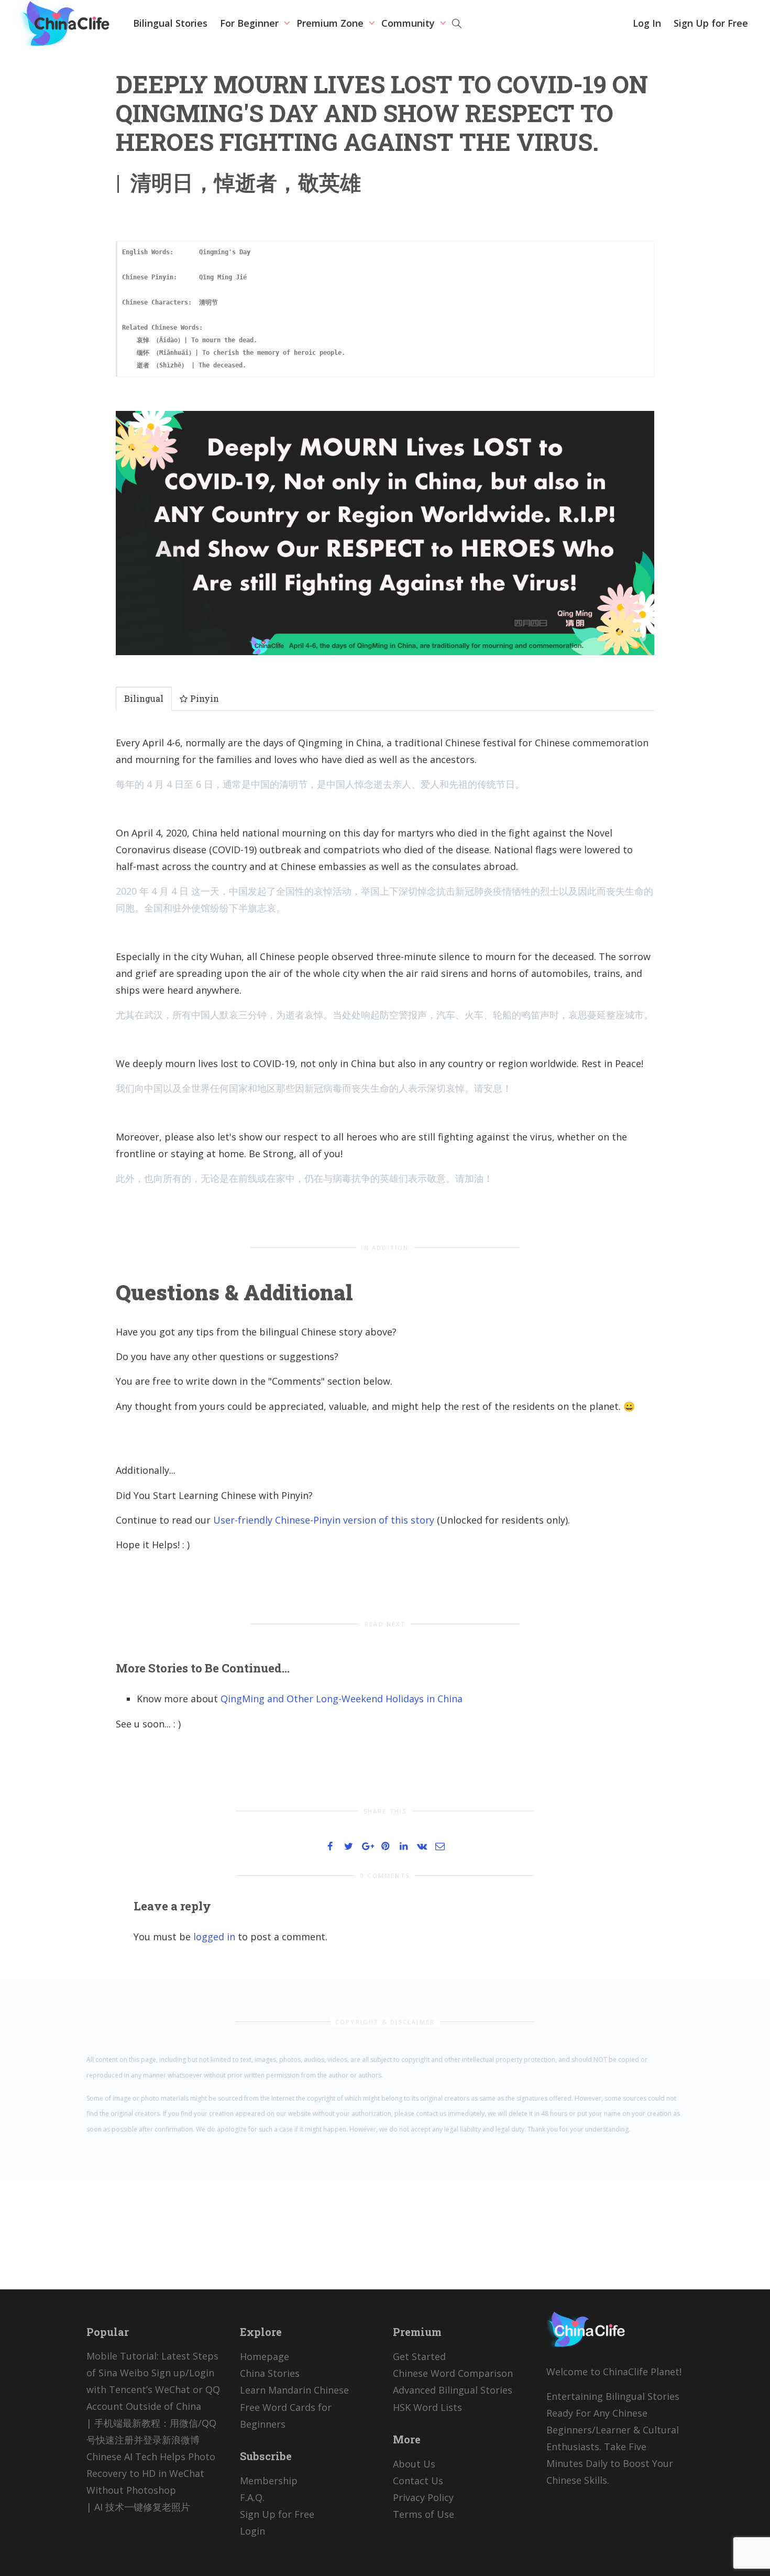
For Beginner (251, 23)
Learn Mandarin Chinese (294, 2390)
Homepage (265, 2356)
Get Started (419, 2356)
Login (252, 2531)
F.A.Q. (252, 2497)
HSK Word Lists (427, 2407)
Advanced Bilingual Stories (453, 2390)
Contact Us (418, 2481)
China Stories (270, 2373)
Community (409, 23)
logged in (214, 1937)
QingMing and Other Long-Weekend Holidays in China (342, 1699)
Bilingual (144, 698)
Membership (269, 2481)
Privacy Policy (423, 2497)
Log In (647, 23)
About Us (414, 2464)
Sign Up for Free (711, 23)
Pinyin (203, 698)
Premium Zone (331, 23)
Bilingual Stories (170, 23)
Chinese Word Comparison (453, 2373)
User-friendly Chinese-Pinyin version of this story (324, 1520)
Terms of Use (423, 2514)
